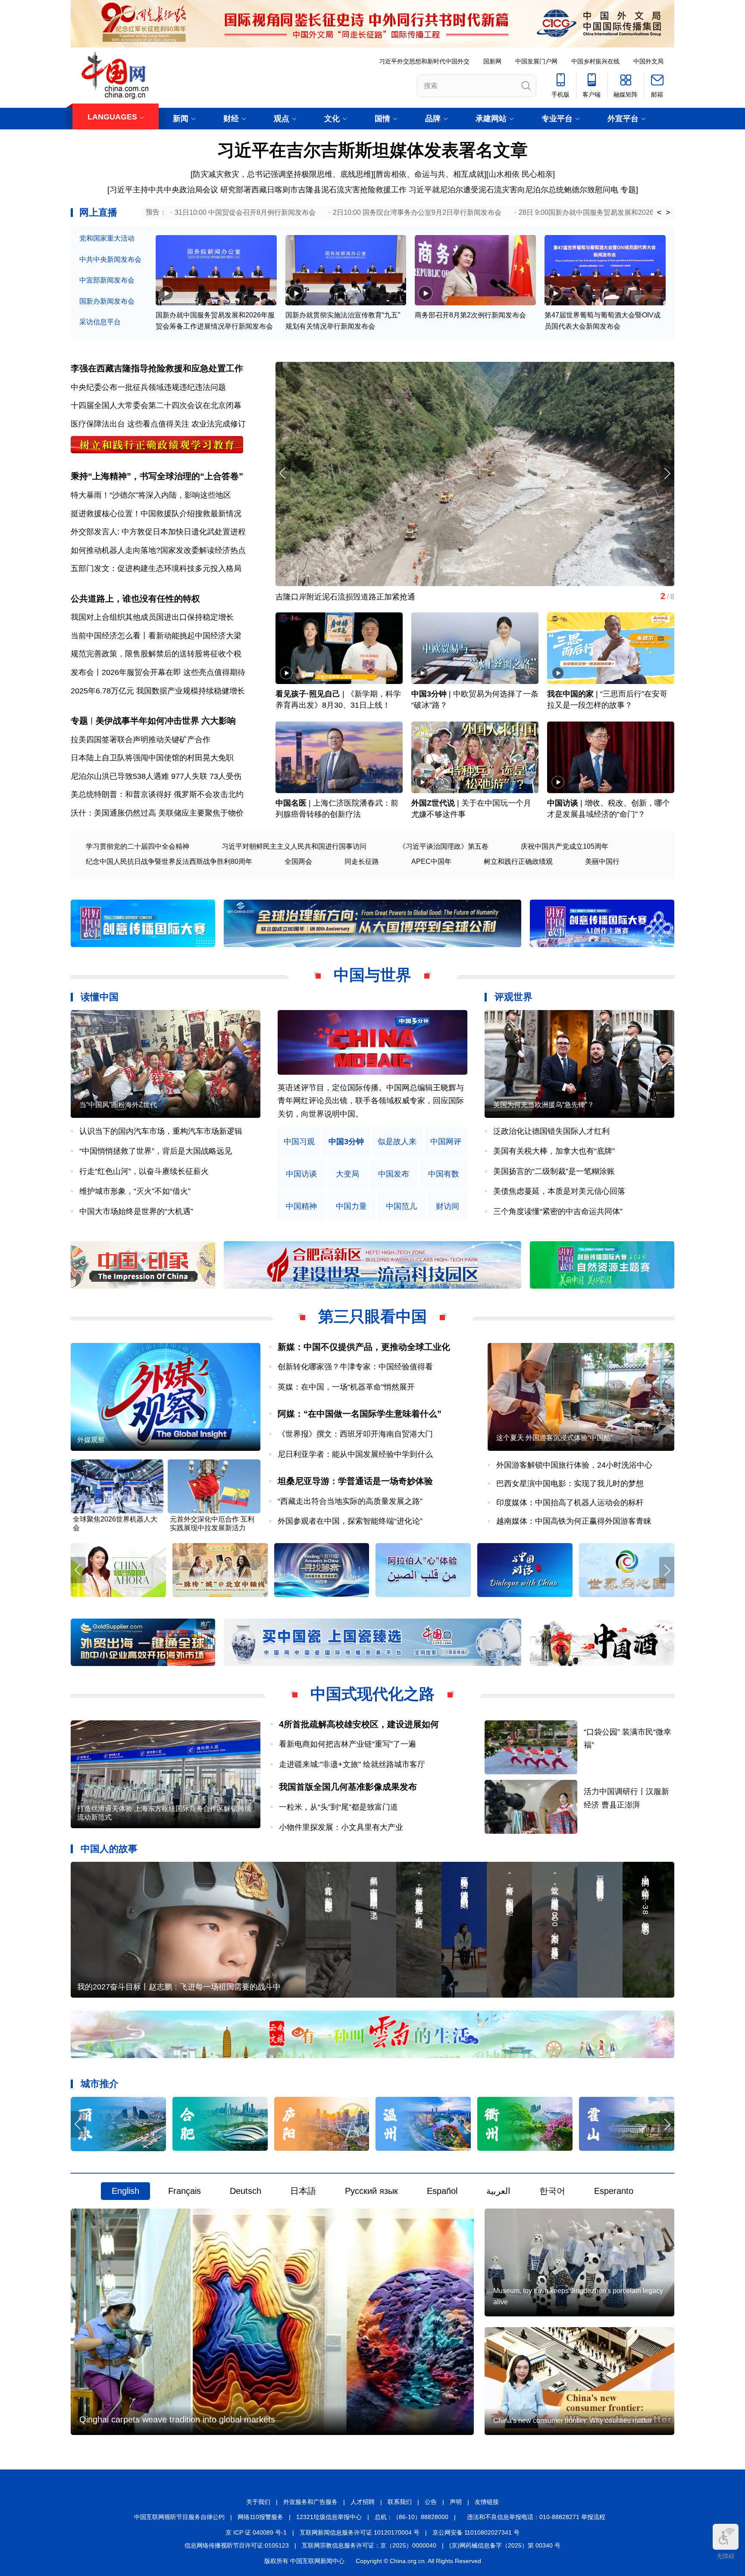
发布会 (82, 672)
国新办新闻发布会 (107, 301)
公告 (431, 2502)
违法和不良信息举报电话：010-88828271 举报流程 (536, 2517)
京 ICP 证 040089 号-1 (256, 2532)
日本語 (303, 2191)
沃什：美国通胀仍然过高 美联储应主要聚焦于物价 (157, 813)
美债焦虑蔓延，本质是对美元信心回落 (559, 1191)
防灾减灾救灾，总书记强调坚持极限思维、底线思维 (282, 174)
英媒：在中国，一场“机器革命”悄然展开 (346, 1387)
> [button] (668, 213)
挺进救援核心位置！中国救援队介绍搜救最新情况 (156, 514)
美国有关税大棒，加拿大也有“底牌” (554, 1151)
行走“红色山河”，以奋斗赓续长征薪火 (144, 1171)
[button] (667, 473)
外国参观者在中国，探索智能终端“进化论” (350, 1521)
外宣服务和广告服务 (310, 2502)
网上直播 (98, 212)
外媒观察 (91, 1440)
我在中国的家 (570, 694)
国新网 (492, 61)
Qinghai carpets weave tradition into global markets (177, 2419)
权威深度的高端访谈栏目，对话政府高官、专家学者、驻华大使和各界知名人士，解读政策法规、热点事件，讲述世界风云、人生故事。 (371, 1101)
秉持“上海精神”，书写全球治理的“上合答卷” (157, 476)
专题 (628, 190)
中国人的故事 (109, 1849)
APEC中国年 (431, 861)
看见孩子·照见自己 (308, 694)
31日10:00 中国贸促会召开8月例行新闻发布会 (245, 212)
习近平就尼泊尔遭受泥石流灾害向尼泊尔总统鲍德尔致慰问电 (513, 190)
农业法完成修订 (219, 424)
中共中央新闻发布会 (110, 259)
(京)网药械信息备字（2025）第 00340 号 (505, 2545)
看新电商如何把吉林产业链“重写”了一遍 (347, 1744)
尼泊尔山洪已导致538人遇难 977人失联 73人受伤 (156, 776)
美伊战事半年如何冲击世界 (147, 721)
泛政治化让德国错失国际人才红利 (551, 1131)
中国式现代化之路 (372, 1694)
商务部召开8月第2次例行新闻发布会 (470, 315)
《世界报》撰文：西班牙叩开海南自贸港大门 (355, 1434)
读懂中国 (100, 997)
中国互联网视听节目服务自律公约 (179, 2517)
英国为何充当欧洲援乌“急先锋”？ (544, 1105)
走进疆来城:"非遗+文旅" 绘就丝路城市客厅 (352, 1764)
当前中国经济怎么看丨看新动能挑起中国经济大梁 (156, 636)
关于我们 (258, 2502)
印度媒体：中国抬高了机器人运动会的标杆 (570, 1503)
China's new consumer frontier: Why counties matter (572, 2421)
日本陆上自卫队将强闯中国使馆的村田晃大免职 (152, 758)
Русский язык (371, 2191)
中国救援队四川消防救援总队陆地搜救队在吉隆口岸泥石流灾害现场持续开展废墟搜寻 (423, 597)
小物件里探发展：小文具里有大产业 (341, 1827)
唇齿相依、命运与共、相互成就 (430, 174)
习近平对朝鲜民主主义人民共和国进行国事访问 (294, 846)
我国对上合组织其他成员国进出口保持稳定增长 (152, 617)
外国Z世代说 (433, 803)
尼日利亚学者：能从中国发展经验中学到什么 (355, 1454)
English (125, 2191)
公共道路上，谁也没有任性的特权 (135, 599)
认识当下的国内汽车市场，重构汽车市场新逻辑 (161, 1131)
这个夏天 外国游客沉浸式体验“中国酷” (554, 1438)
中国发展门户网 (536, 61)
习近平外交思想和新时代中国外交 (424, 61)
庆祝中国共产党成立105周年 (565, 846)
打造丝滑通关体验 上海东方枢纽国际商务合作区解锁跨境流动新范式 (164, 1813)
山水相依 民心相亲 (521, 174)
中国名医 (291, 803)
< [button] (659, 213)
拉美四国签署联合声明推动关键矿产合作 (141, 740)
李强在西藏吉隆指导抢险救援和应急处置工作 (157, 368)
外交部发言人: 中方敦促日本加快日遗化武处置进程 (158, 532)
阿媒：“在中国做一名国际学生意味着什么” (360, 1414)
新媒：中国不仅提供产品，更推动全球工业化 (364, 1347)
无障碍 (726, 2556)
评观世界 (513, 997)
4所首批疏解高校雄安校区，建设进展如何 (359, 1724)
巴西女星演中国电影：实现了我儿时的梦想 (570, 1484)
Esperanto (614, 2191)
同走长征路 (362, 861)
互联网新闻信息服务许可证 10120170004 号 (360, 2532)
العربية (498, 2191)
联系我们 (400, 2502)
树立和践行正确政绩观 (518, 861)
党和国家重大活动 (107, 238)
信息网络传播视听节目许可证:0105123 (237, 2545)
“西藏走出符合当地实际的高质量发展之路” (350, 1501)
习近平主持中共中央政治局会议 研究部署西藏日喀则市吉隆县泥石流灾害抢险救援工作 (258, 190)
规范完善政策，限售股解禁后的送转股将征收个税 (156, 654)
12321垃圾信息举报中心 (329, 2517)
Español (442, 2191)
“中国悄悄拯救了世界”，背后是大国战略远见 (156, 1151)
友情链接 (487, 2502)
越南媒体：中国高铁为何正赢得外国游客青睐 (574, 1521)
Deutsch (246, 2191)
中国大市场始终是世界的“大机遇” (136, 1211)
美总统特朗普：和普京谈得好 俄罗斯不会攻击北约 (157, 794)
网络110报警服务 (260, 2517)
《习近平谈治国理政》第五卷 (444, 846)
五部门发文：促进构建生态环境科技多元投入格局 (156, 568)
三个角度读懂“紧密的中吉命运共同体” (558, 1211)
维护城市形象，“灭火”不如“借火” (135, 1191)
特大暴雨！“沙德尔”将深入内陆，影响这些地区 (151, 495)
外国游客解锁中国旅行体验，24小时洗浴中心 (574, 1465)
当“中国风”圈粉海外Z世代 (118, 1105)
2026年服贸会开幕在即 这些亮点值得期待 (174, 672)
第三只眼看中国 (372, 1316)
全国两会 (298, 861)
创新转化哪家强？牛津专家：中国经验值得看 (355, 1367)
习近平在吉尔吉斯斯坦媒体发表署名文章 (372, 150)
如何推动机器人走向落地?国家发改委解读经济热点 (158, 550)
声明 (456, 2502)
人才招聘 (363, 2502)
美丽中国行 (602, 861)
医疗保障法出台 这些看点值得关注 (130, 424)
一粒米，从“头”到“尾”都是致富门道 (338, 1807)
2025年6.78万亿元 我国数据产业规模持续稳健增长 (158, 691)
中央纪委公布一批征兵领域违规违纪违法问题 (148, 387)
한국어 (552, 2191)
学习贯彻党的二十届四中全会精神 (138, 846)
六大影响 (219, 721)
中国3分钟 (429, 694)
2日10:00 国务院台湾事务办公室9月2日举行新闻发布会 (417, 212)
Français (185, 2191)
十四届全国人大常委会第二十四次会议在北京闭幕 (156, 405)
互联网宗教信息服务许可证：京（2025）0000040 (369, 2545)
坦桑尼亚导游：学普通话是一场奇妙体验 (355, 1481)
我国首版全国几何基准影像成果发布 (348, 1787)
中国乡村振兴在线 (595, 61)
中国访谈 (563, 803)
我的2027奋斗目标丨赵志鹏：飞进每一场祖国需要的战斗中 (179, 1987)
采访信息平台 (100, 322)
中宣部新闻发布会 (107, 280)
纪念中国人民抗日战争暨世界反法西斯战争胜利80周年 (169, 861)
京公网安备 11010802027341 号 (476, 2532)
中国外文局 (648, 61)
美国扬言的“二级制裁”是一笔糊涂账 (554, 1171)
